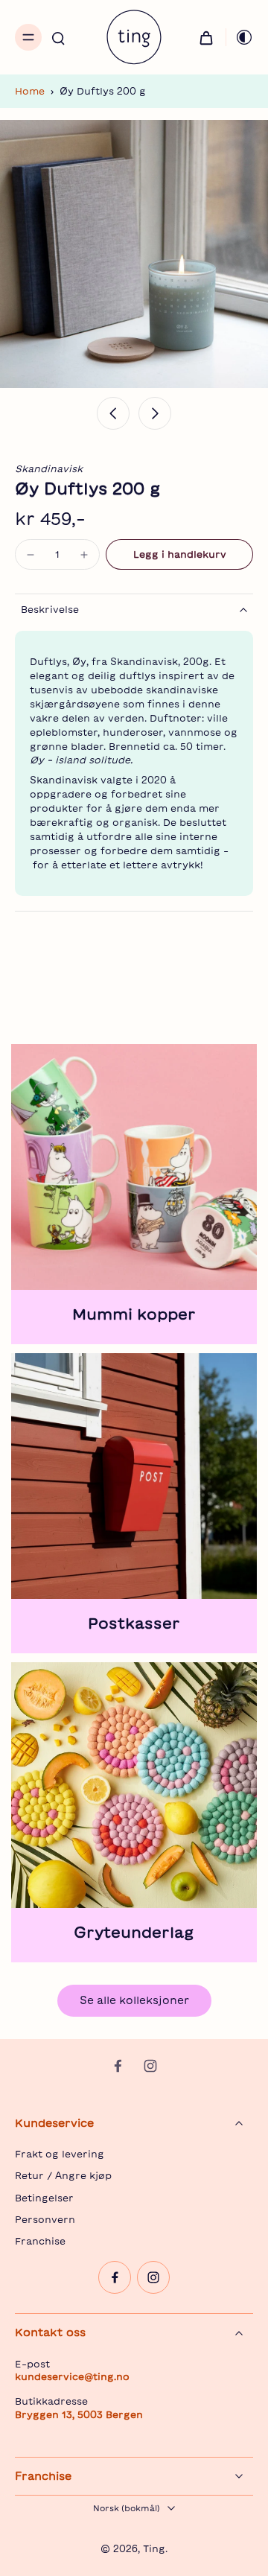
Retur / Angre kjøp (63, 2175)
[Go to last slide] (113, 413)
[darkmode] (240, 37)
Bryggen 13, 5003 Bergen (79, 2414)
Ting (154, 2548)
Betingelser (44, 2198)
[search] (58, 37)
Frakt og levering (60, 2154)
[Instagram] (150, 2066)
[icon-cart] (206, 37)
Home (30, 91)
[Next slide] (155, 413)
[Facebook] (118, 2066)
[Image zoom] (134, 254)
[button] (179, 554)
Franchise (40, 2241)
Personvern (45, 2219)
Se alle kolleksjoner (134, 2000)
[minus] (31, 555)
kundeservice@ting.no (72, 2376)
